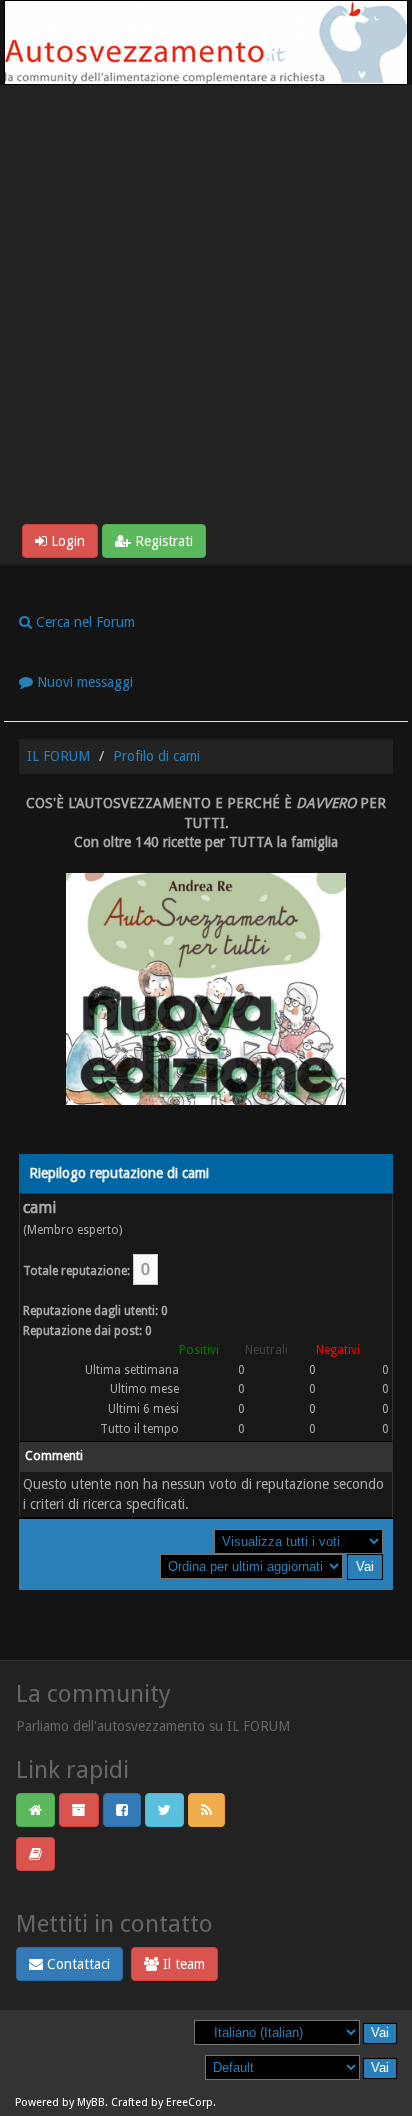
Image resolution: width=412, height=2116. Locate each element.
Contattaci (76, 1964)
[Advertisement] (206, 308)
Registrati (162, 541)
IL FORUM (58, 756)
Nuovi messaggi (83, 682)
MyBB (91, 2102)
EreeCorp (189, 2102)
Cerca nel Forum (83, 622)
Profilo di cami (156, 756)
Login (66, 541)
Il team (182, 1964)
